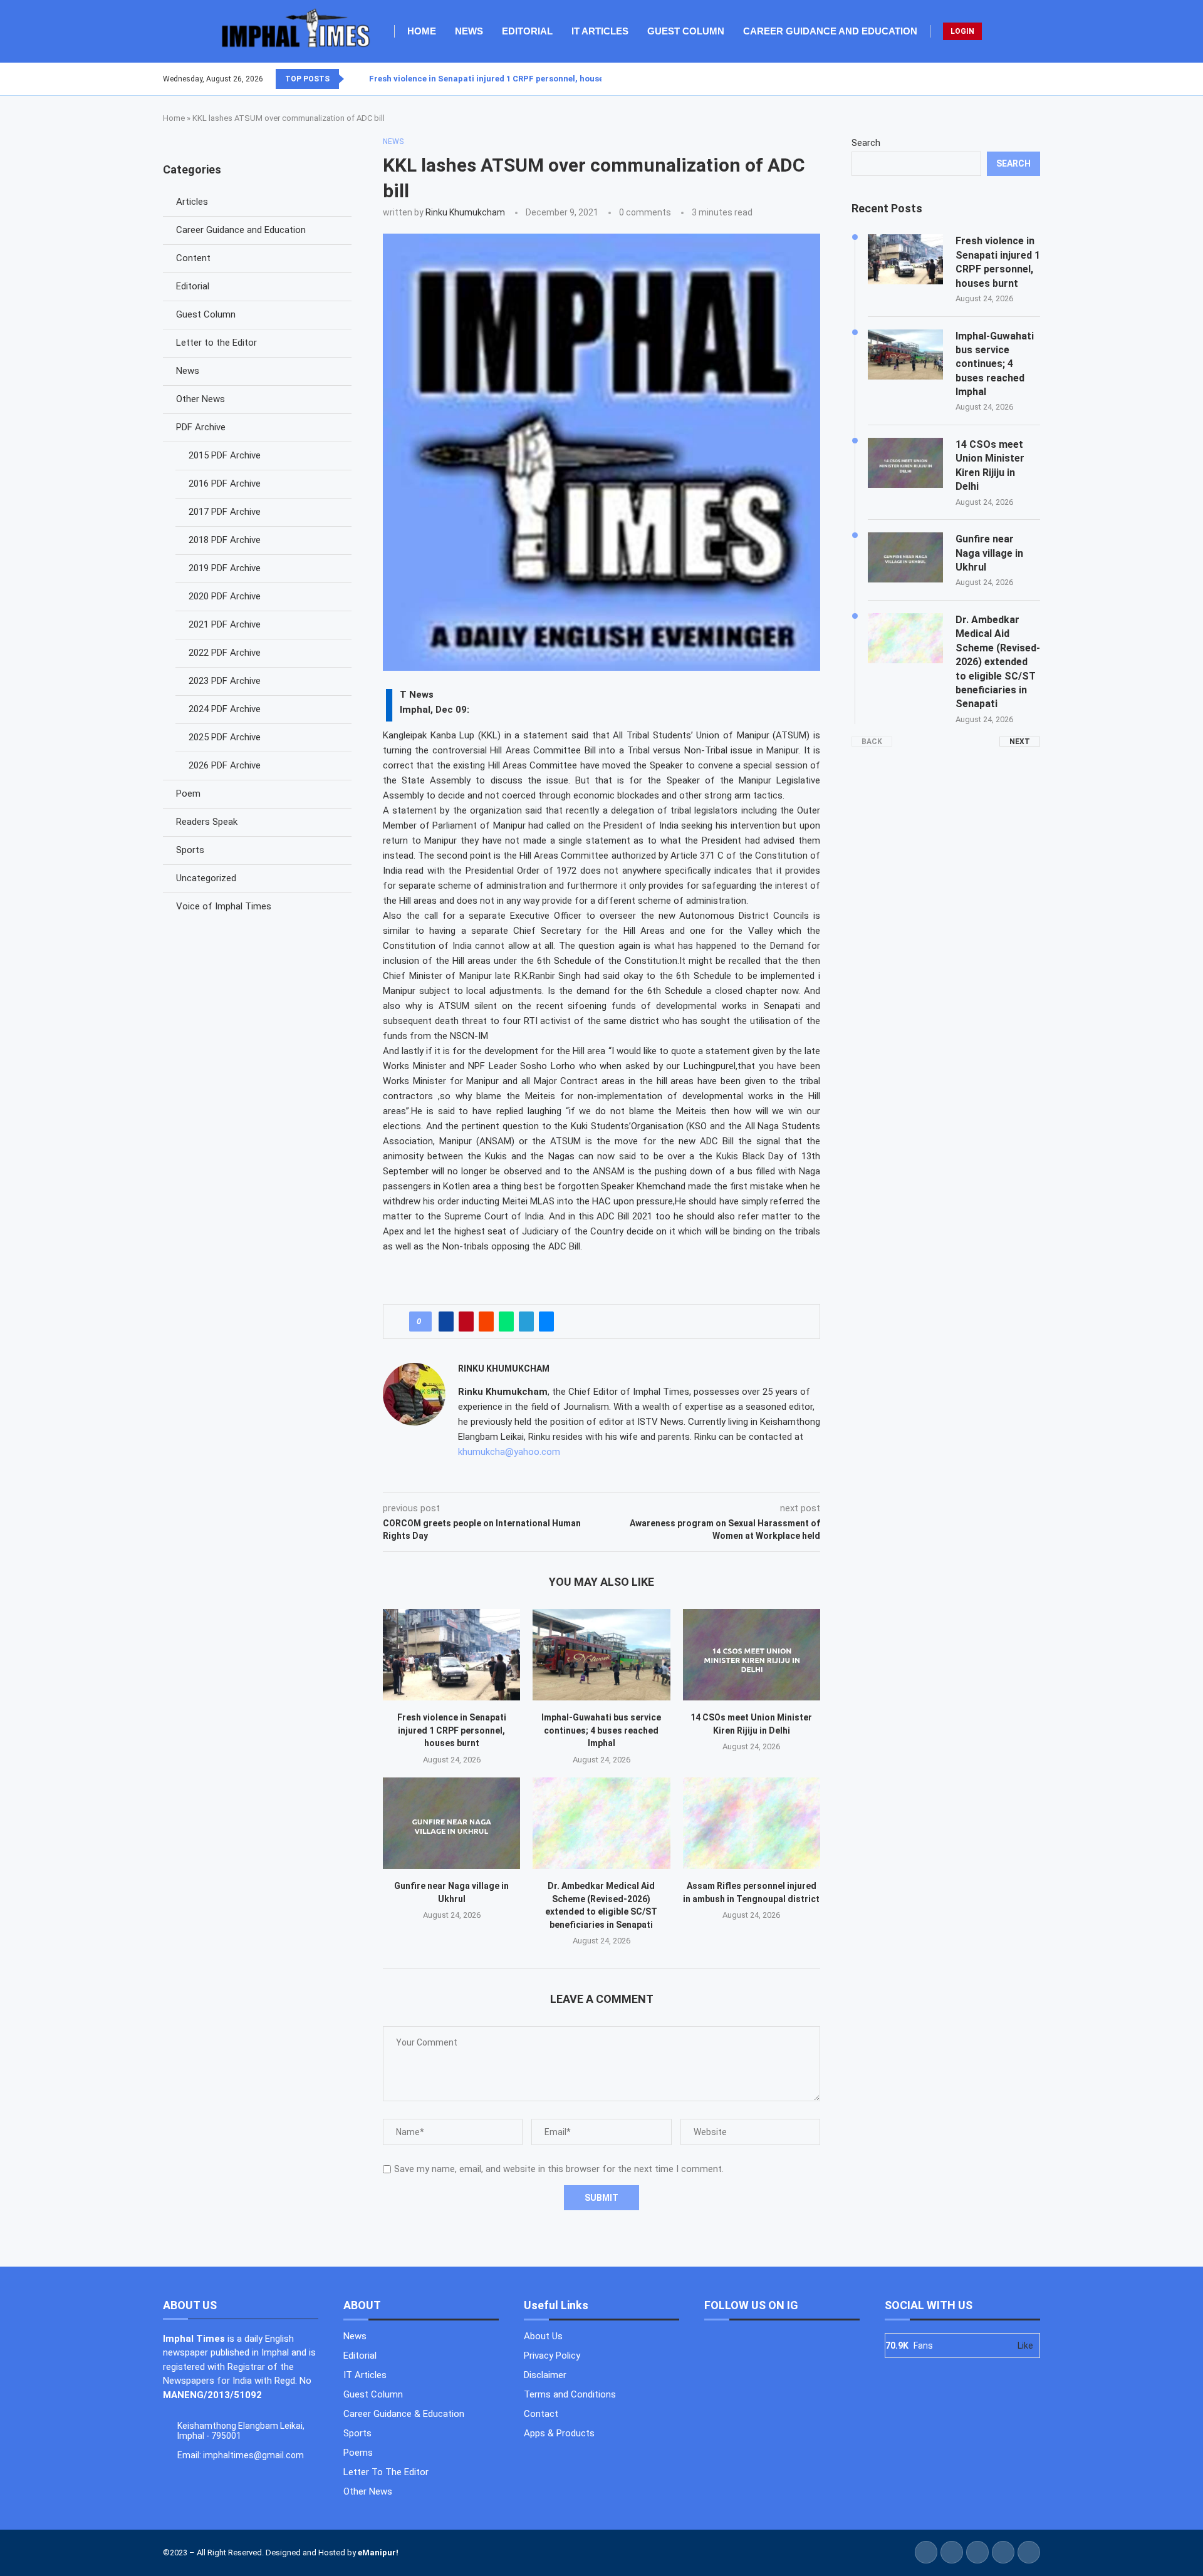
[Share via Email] (546, 1322)
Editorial (527, 31)
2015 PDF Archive (225, 455)
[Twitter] (1017, 79)
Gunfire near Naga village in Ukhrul (989, 553)
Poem (188, 794)
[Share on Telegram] (526, 1322)
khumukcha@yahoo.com (509, 1452)
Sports (190, 850)
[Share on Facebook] (446, 1322)
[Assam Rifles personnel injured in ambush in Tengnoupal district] (752, 1823)
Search (866, 143)
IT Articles (600, 31)
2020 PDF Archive (225, 596)
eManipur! (378, 2553)
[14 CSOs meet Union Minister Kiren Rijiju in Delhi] (752, 1655)
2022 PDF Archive (225, 653)
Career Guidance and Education (830, 31)
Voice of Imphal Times (224, 906)
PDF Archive (201, 427)
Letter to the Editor (216, 343)
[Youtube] (1032, 79)
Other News (200, 399)
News (469, 31)
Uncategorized (206, 878)
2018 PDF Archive (225, 540)
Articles (192, 202)
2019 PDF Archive (225, 568)
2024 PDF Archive (225, 709)
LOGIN (962, 31)
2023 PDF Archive (225, 681)
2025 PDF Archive (225, 737)
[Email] (1039, 79)
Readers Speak (207, 822)
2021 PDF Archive (225, 624)
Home (422, 31)
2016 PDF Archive (225, 484)
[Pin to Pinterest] (466, 1322)
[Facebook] (1009, 79)
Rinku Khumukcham (465, 212)
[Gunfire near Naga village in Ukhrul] (451, 1823)
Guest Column (686, 31)
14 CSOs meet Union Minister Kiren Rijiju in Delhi (990, 465)
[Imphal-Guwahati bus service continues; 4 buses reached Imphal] (601, 1655)
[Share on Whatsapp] (506, 1322)
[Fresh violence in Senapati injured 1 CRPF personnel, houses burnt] (451, 1655)
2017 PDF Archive (225, 512)
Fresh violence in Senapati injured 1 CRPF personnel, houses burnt (501, 79)
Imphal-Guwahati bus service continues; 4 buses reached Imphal (601, 1730)
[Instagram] (1024, 79)
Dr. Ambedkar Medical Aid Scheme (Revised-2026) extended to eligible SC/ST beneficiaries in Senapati (998, 662)
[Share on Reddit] (486, 1322)
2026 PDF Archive (225, 765)
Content (193, 258)
